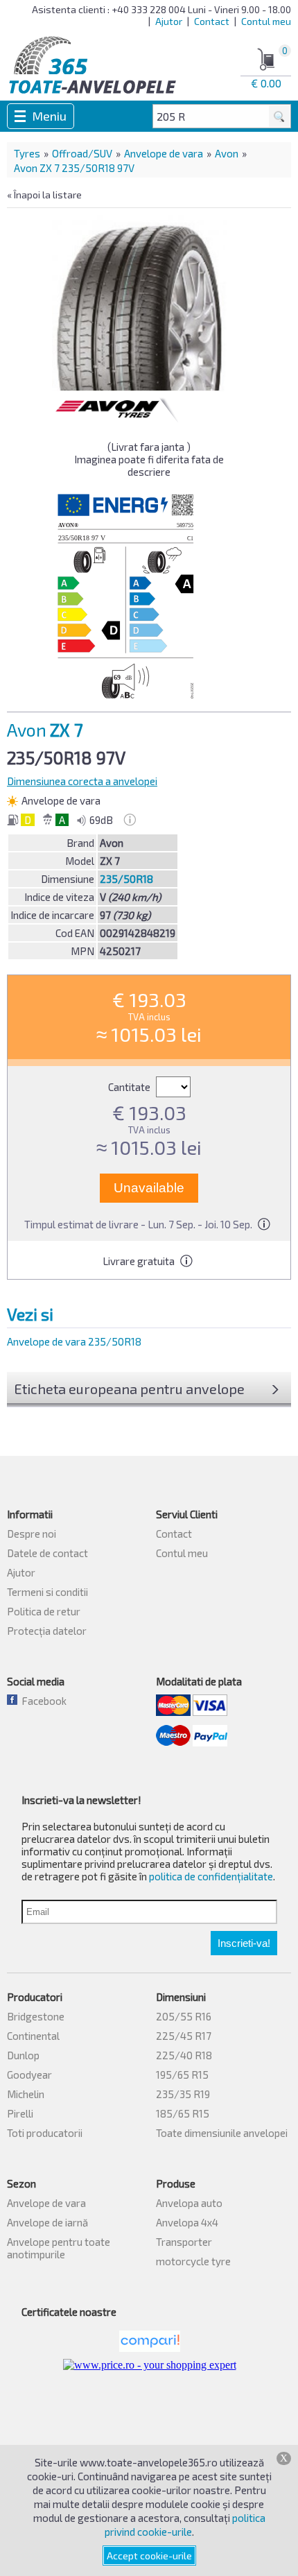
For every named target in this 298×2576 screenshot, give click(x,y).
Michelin (26, 2094)
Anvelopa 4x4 (187, 2222)
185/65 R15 (183, 2113)
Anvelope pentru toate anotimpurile (59, 2248)
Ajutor (169, 21)
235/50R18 (126, 879)
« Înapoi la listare (44, 195)
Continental (33, 2036)
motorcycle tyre (193, 2261)
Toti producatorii (45, 2133)
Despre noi (32, 1534)
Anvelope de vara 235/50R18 (74, 1341)
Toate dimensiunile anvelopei (222, 2133)
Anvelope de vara (164, 153)
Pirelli (20, 2113)
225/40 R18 (184, 2055)
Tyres (27, 153)
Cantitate (130, 1087)
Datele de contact (47, 1553)
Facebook (42, 1701)
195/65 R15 (182, 2075)
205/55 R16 (184, 2016)
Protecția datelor (47, 1631)
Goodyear (29, 2075)
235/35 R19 (183, 2094)
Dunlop (23, 2055)
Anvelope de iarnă (47, 2222)
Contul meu (266, 21)
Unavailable (149, 1188)
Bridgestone (36, 2016)
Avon (227, 153)
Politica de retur (44, 1611)
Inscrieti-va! (244, 1943)
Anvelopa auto (189, 2203)
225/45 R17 (184, 2036)
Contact (212, 21)
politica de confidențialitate (211, 1876)
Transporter (184, 2242)
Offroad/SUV (82, 153)
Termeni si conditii (47, 1592)
